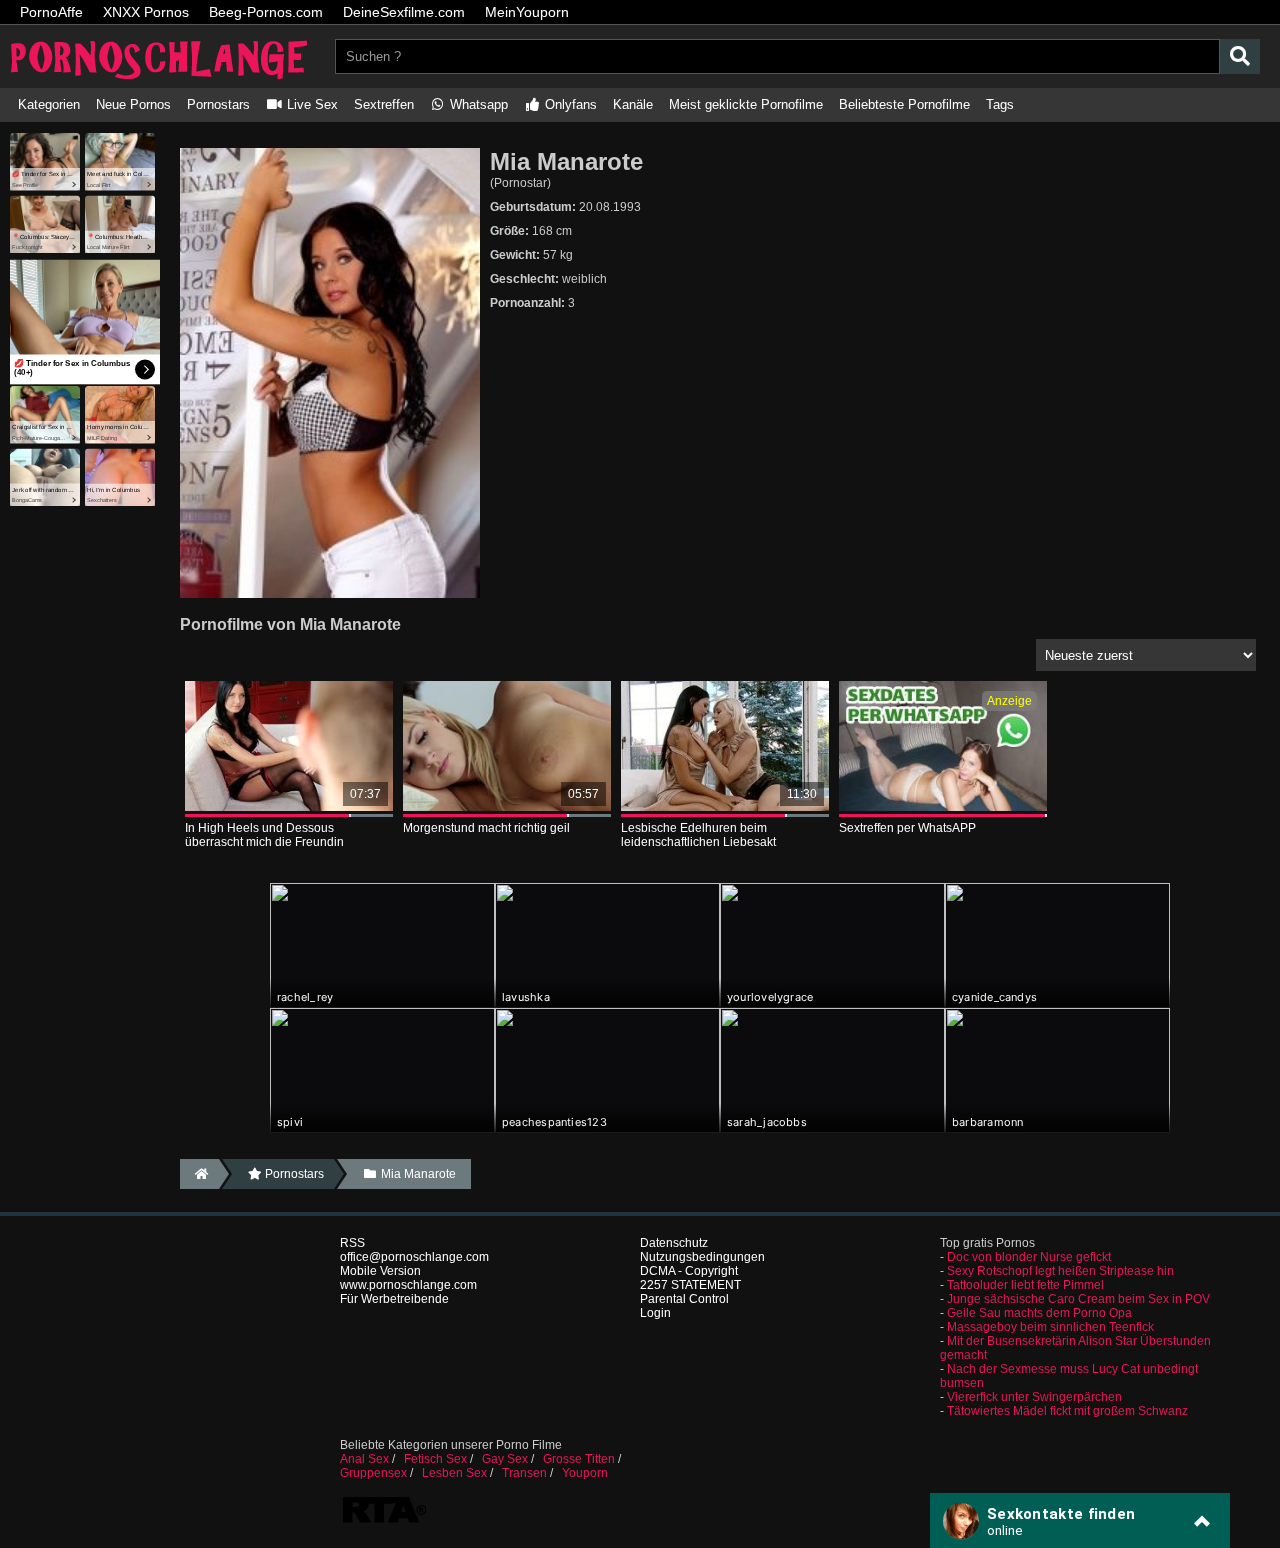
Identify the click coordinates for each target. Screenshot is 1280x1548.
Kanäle (633, 104)
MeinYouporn (527, 12)
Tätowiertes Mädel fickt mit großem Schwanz (1067, 1411)
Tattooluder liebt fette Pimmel (1025, 1285)
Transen (524, 1473)
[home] (199, 1174)
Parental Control (684, 1299)
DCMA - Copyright (689, 1271)
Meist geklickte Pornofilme (746, 104)
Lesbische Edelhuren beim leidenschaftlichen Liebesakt (698, 835)
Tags (1000, 104)
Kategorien (49, 104)
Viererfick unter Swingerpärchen (1034, 1397)
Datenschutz (674, 1243)
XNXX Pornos (146, 12)
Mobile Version (380, 1271)
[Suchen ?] (1240, 56)
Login (655, 1313)
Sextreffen (384, 104)
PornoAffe (51, 12)
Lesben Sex (454, 1473)
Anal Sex (364, 1459)
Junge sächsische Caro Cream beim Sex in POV (1078, 1299)
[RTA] (384, 1521)
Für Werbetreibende (394, 1299)
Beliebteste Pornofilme (904, 104)
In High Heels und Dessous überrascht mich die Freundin (264, 835)
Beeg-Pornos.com (266, 12)
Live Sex (310, 104)
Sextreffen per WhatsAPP (907, 828)
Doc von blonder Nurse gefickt (1029, 1257)
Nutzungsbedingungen (702, 1257)
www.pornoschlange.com (408, 1285)
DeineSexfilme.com (404, 12)
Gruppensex (373, 1473)
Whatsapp (477, 104)
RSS (352, 1243)
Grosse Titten (579, 1459)
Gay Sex (505, 1459)
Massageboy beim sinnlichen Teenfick (1050, 1327)
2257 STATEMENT (690, 1285)
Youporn (585, 1473)
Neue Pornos (133, 104)
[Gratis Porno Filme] (160, 81)
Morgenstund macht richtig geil (486, 828)
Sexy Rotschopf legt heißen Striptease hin (1060, 1271)
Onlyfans (569, 104)
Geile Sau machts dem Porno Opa (1039, 1313)
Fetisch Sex (435, 1459)
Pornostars (218, 104)
